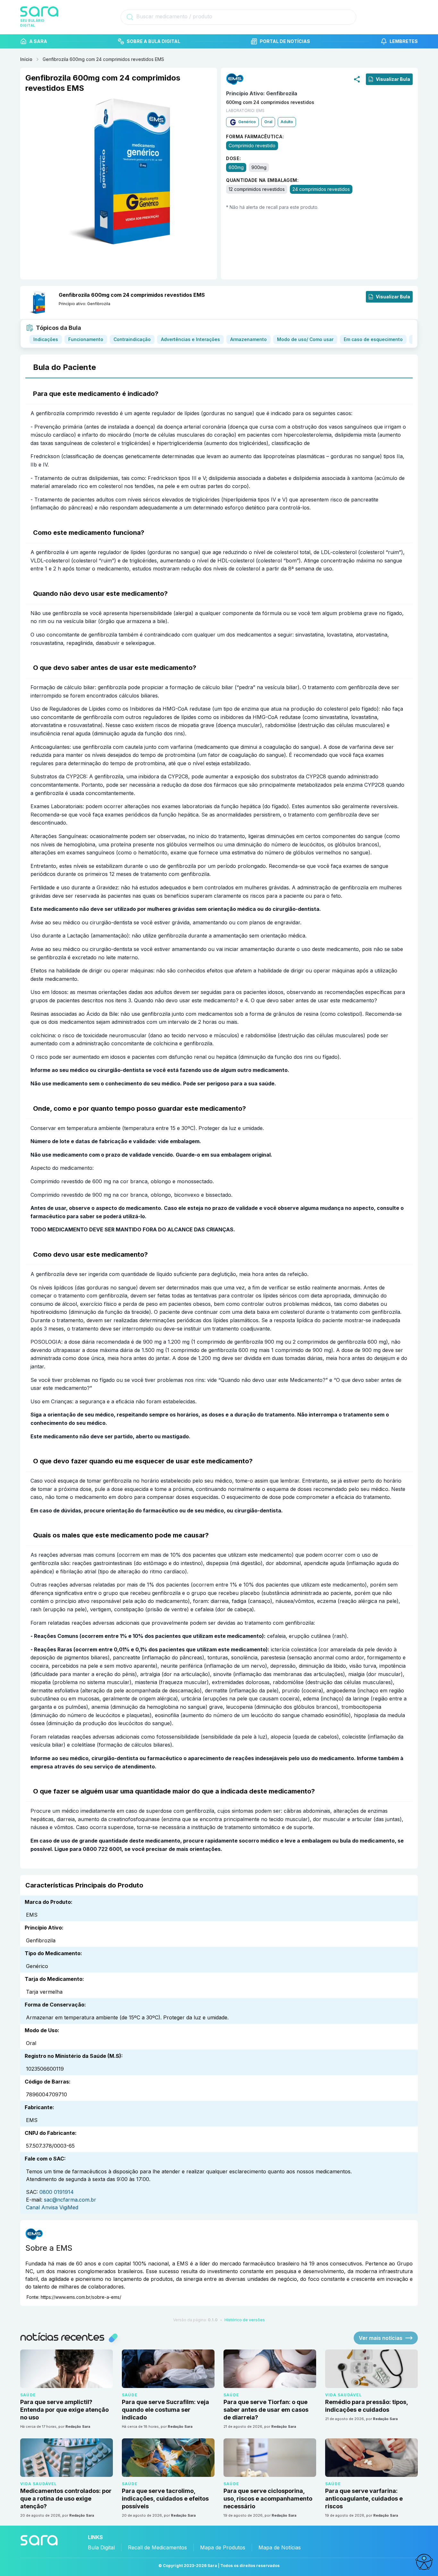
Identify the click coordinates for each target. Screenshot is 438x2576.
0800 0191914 (57, 2192)
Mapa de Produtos (223, 2547)
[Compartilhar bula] (357, 79)
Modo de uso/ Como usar (305, 339)
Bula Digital (101, 2547)
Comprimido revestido (252, 145)
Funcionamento (86, 339)
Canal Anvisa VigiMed (52, 2207)
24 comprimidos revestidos (321, 189)
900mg (259, 167)
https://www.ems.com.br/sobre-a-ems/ (81, 2297)
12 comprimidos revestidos (257, 189)
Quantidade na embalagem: (262, 180)
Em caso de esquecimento (373, 339)
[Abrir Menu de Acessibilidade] (424, 2562)
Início (26, 59)
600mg (236, 167)
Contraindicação (132, 339)
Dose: (234, 158)
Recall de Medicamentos (157, 2547)
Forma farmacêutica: (255, 136)
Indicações (46, 339)
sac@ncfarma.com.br (70, 2200)
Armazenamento (248, 339)
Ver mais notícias (381, 2338)
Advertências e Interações (190, 339)
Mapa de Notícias (280, 2547)
